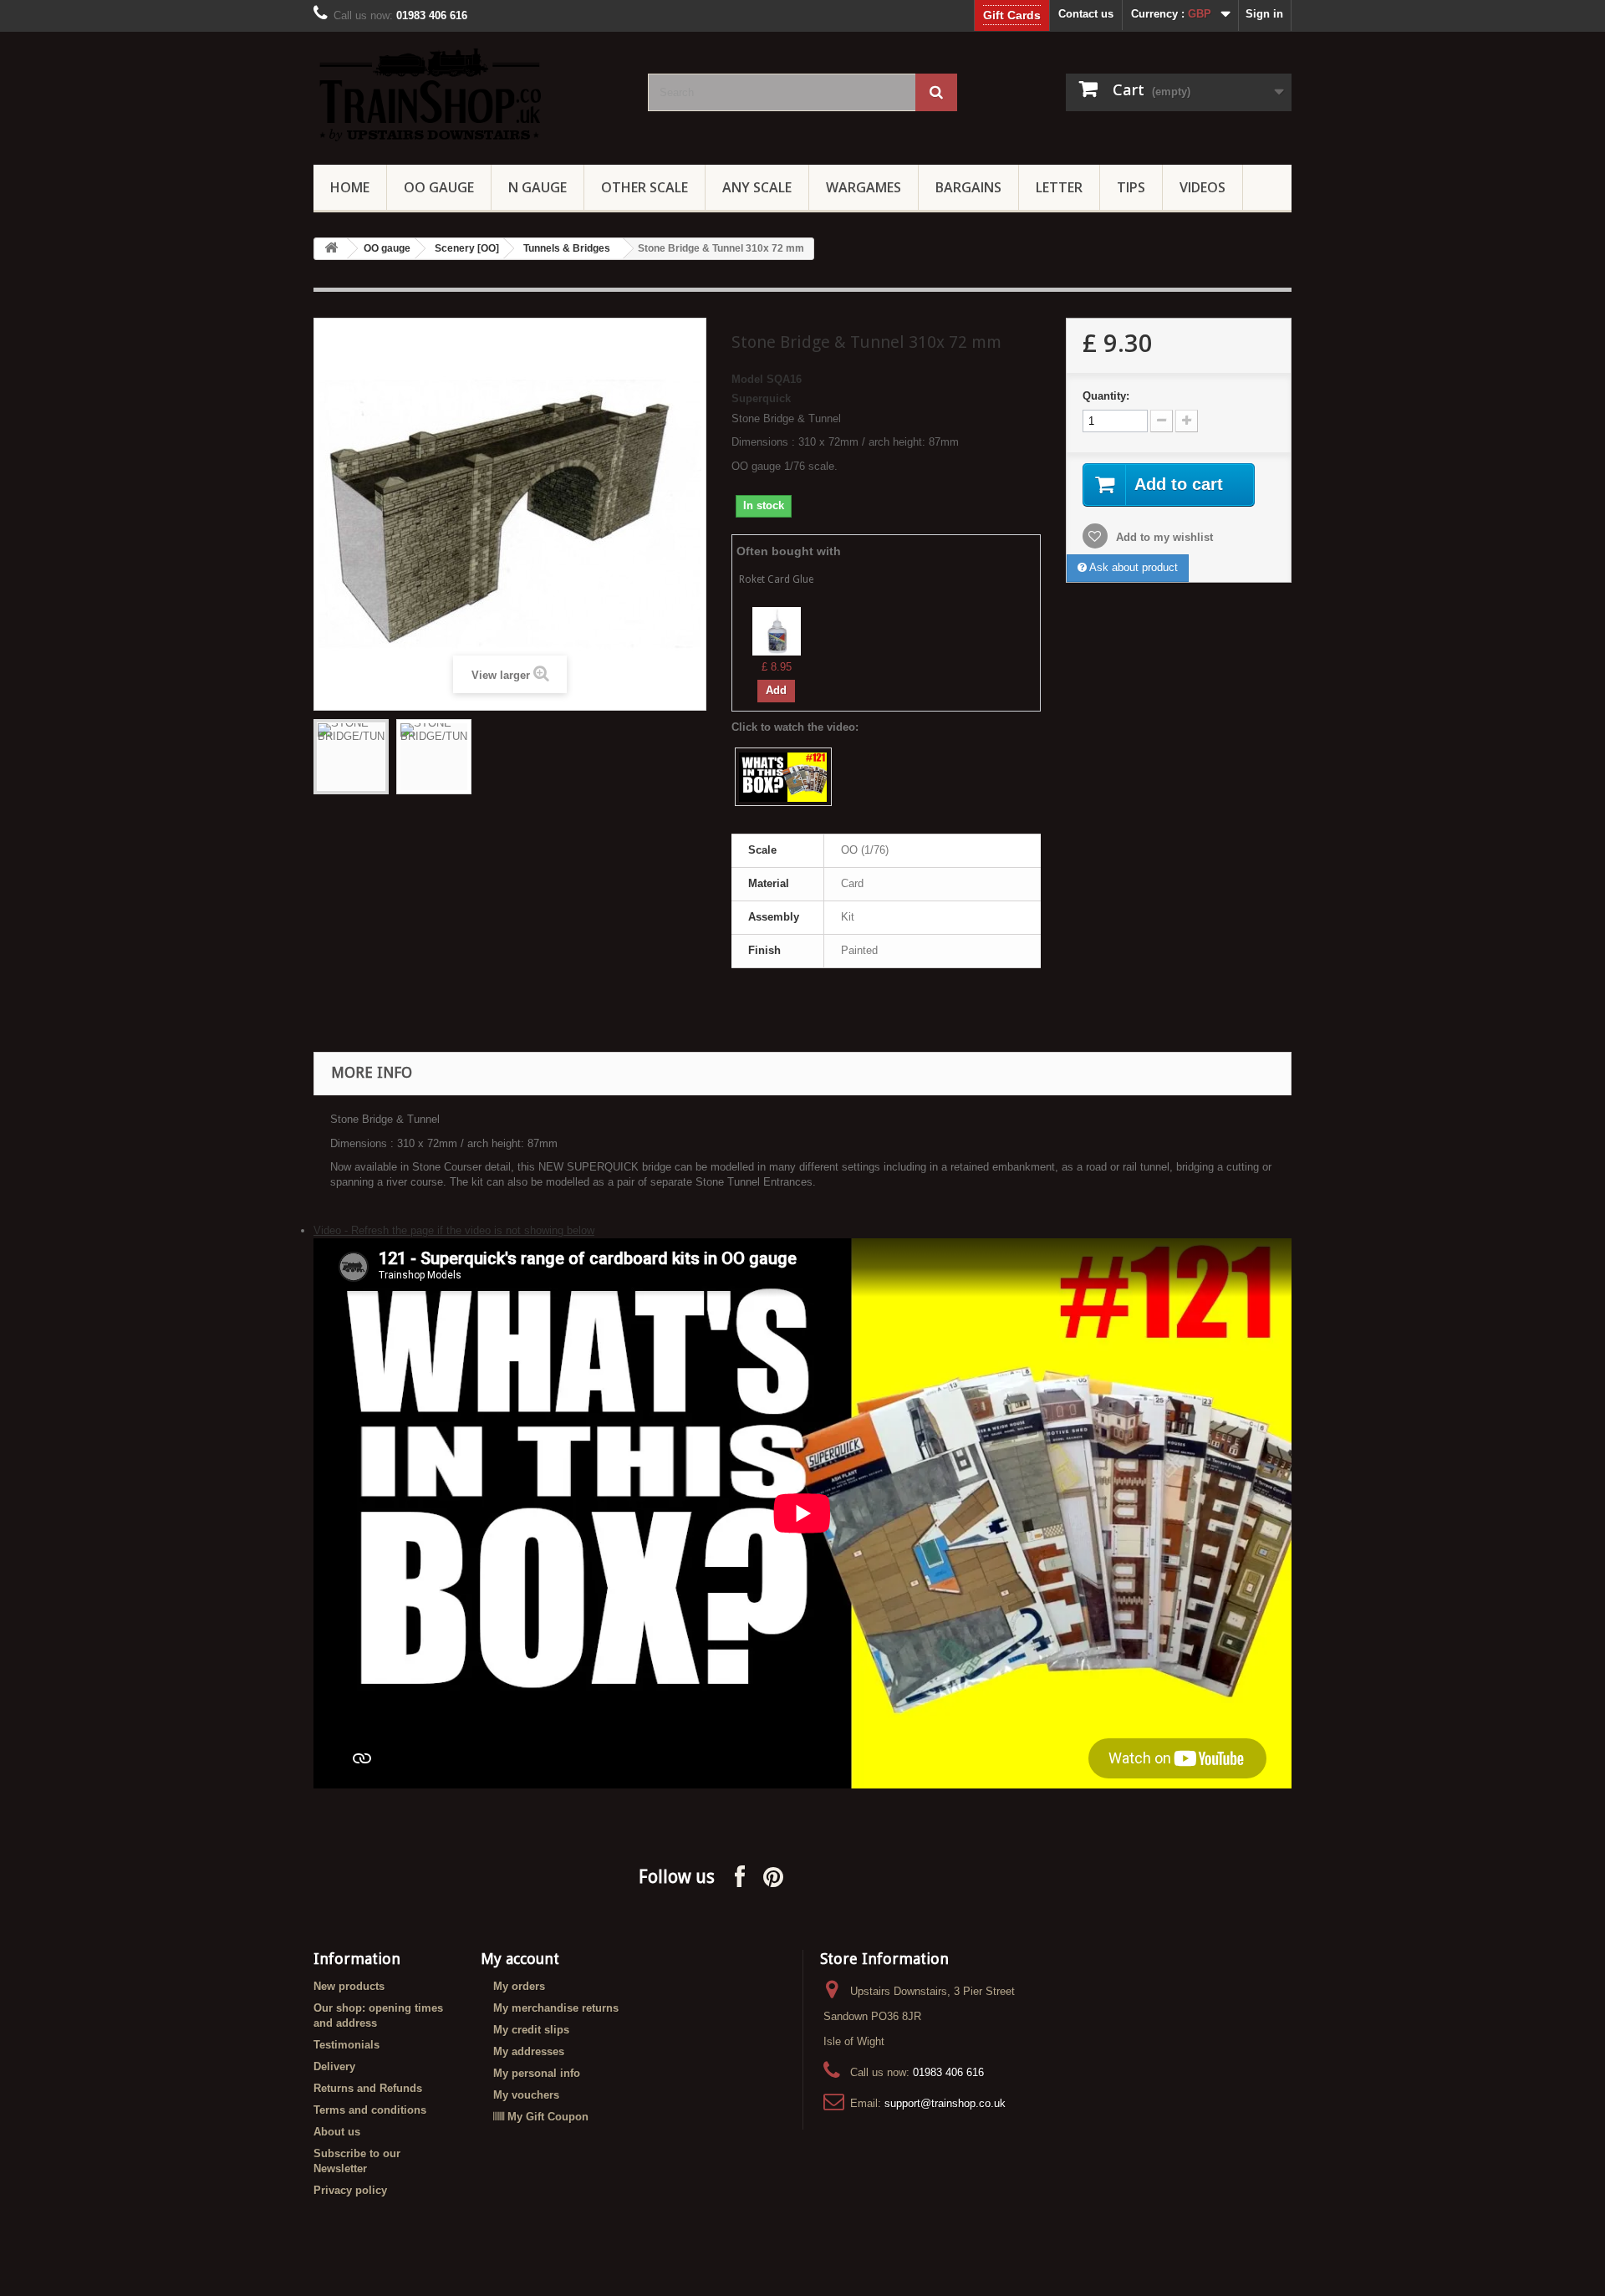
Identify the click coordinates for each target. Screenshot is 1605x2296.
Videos (1202, 187)
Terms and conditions (370, 2110)
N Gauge (538, 187)
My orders (519, 1986)
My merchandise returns (556, 2008)
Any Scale (757, 187)
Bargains (968, 187)
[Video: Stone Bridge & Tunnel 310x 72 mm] (783, 777)
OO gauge (439, 187)
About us (337, 2132)
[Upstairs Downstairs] (468, 94)
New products (349, 1986)
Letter (1059, 187)
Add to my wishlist (1163, 537)
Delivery (334, 2066)
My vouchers (526, 2095)
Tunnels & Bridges (567, 248)
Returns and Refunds (368, 2088)
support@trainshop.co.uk (945, 2103)
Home (350, 187)
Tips (1131, 187)
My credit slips (531, 2030)
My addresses (529, 2051)
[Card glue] (777, 631)
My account (520, 1959)
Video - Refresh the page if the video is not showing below (454, 1230)
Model (747, 379)
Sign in (1264, 14)
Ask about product (1132, 567)
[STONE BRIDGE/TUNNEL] (351, 757)
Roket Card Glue (776, 579)
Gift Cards (1012, 15)
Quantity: (1106, 396)
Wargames (864, 187)
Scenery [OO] (467, 248)
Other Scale (645, 187)
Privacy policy (350, 2190)
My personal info (537, 2073)
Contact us (1086, 14)
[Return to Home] (331, 249)
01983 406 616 (948, 2072)
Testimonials (346, 2045)
